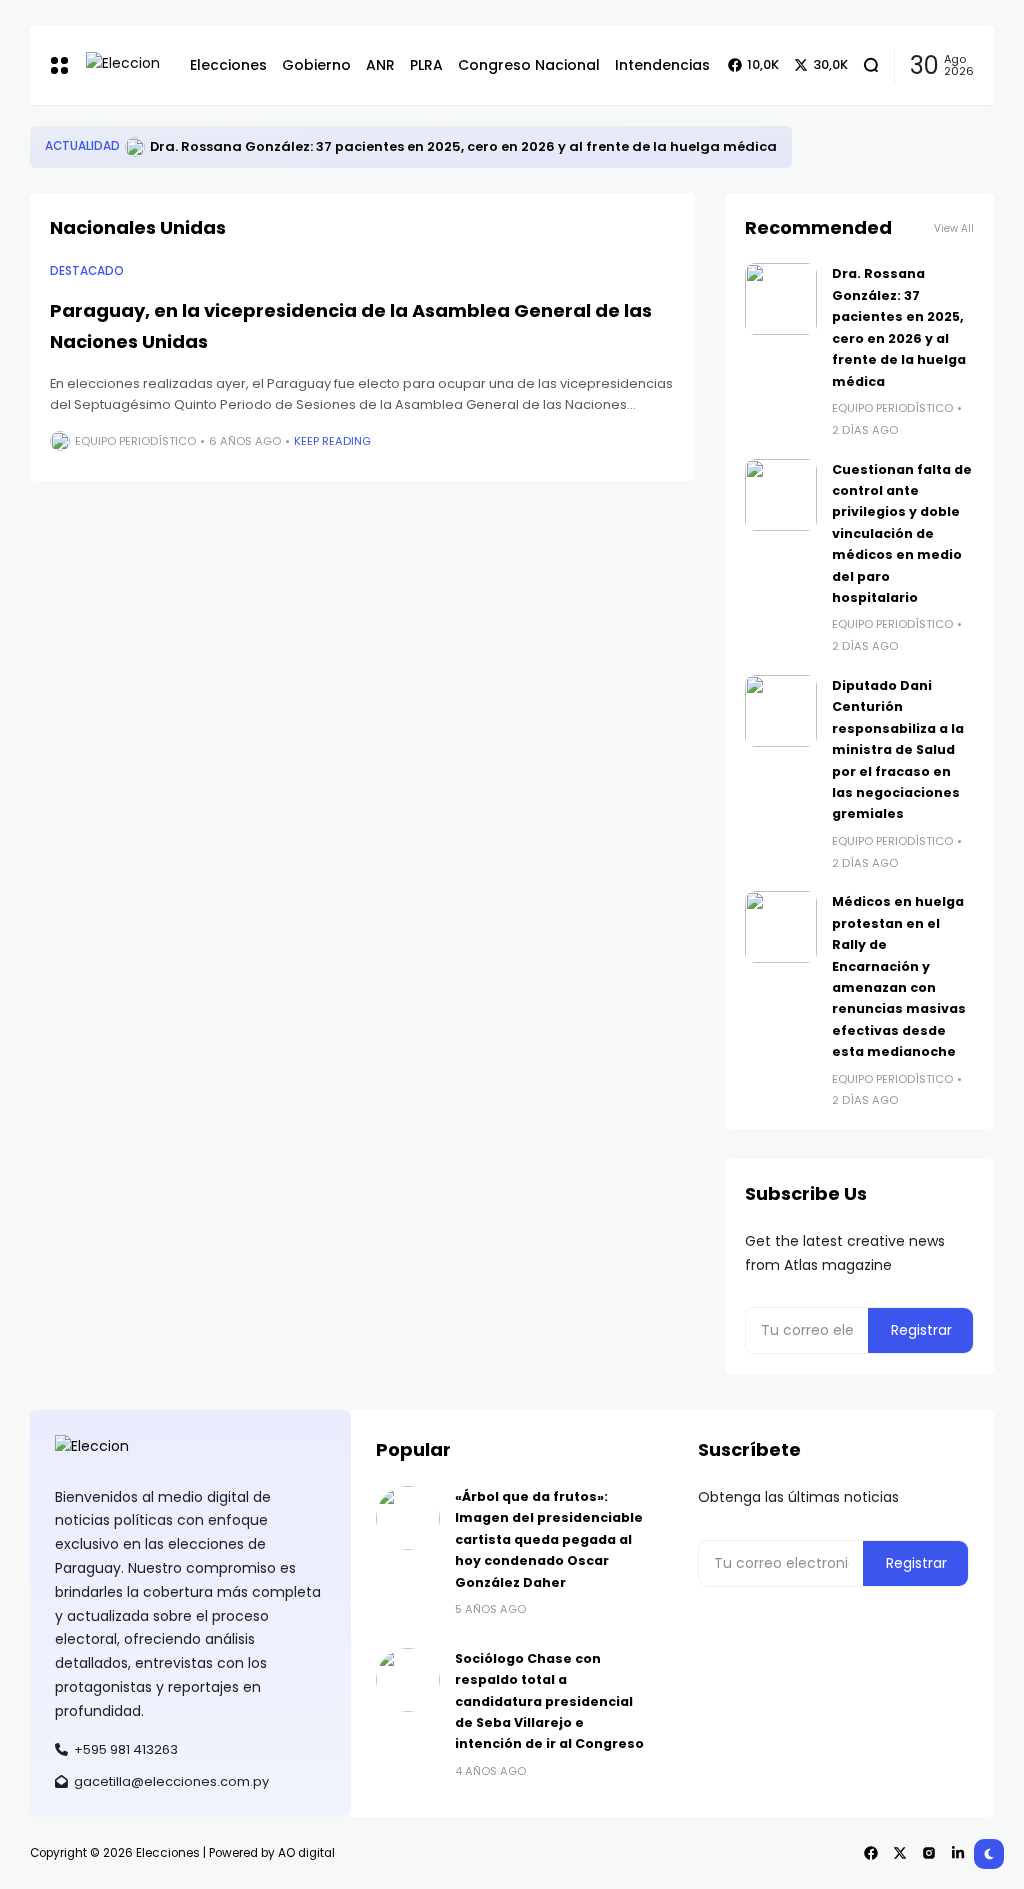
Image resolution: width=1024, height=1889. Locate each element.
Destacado (87, 271)
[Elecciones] (122, 64)
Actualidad (82, 146)
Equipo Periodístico (135, 441)
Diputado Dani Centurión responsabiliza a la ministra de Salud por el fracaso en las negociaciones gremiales (898, 749)
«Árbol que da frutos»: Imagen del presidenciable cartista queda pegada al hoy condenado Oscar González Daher (549, 1539)
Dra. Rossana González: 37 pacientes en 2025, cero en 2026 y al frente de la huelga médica (463, 146)
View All (954, 228)
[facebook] (871, 1853)
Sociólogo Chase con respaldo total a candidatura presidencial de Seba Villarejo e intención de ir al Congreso (549, 1701)
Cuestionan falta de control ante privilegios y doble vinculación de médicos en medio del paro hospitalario (902, 533)
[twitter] (900, 1853)
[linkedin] (958, 1853)
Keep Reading (332, 441)
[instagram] (929, 1853)
